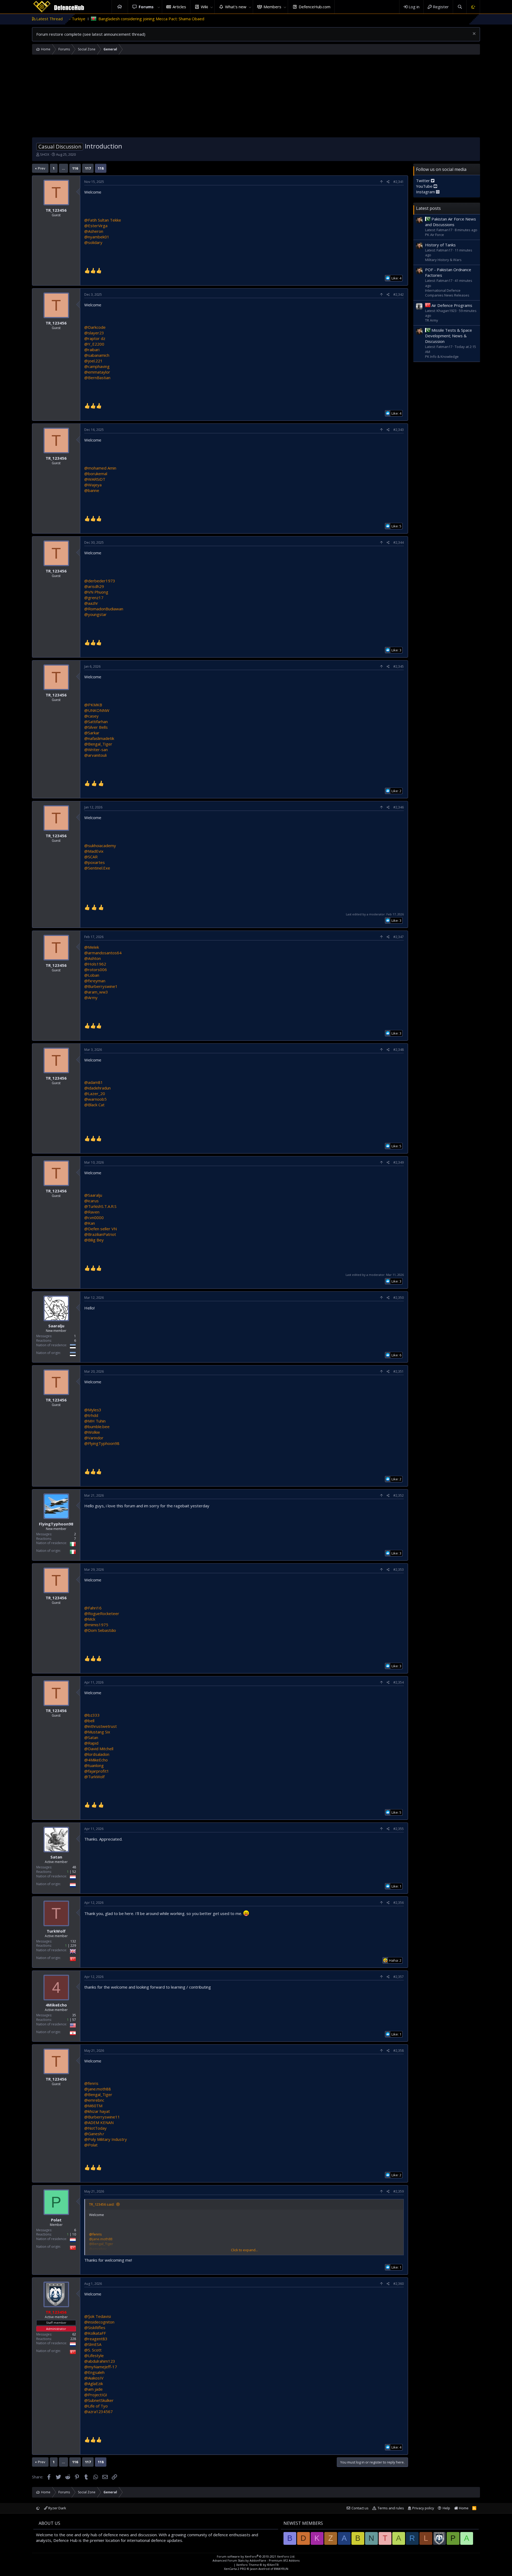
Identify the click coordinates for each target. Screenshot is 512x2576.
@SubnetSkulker (99, 2400)
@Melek (92, 947)
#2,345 (399, 666)
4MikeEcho (56, 2005)
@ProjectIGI (96, 2395)
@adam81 (94, 1082)
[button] (159, 7)
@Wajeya (93, 485)
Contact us (360, 2508)
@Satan (91, 1737)
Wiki (204, 7)
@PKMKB (93, 705)
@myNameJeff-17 (101, 2367)
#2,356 (399, 1903)
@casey (91, 716)
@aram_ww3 (96, 992)
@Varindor (94, 1438)
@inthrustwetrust (101, 1726)
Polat (56, 2220)
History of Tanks (440, 245)
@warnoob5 (95, 1099)
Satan (56, 1857)
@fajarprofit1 (97, 1771)
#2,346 (399, 807)
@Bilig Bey (94, 1240)
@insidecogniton (99, 2322)
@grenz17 (94, 598)
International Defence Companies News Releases (447, 293)
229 (73, 1946)
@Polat (91, 2145)
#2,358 (399, 2051)
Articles (179, 7)
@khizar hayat (97, 2111)
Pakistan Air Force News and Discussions (451, 222)
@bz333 (92, 1715)
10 (74, 2234)
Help (446, 2508)
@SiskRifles (95, 2327)
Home (120, 7)
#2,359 (399, 2191)
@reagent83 (96, 2339)
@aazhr (91, 603)
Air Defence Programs (452, 305)
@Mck (90, 1619)
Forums (146, 7)
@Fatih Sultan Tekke (103, 220)
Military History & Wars (443, 260)
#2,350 (399, 1298)
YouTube (425, 186)
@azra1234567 (99, 2411)
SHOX (45, 154)
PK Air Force (435, 235)
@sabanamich (97, 355)
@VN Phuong (96, 592)
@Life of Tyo (96, 2406)
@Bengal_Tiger (98, 744)
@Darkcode (95, 327)
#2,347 (399, 937)
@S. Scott (93, 2350)
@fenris (91, 2083)
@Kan (90, 1223)
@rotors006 (96, 969)
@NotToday (95, 2128)
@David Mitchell (99, 1749)
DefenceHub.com (315, 7)
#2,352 (399, 1495)
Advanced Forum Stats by (256, 2560)
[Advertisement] (256, 97)
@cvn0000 (94, 1217)
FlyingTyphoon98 (56, 1524)
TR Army (432, 320)
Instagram (426, 192)
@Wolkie (92, 1432)
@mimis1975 (96, 1625)
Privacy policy (423, 2508)
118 (101, 168)
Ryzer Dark (57, 2508)
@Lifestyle (94, 2355)
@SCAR (91, 857)
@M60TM (93, 2106)
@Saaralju (93, 1195)
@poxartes (95, 862)
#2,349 (399, 1162)
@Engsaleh (94, 2372)
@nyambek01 (97, 237)
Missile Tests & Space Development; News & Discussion (449, 336)
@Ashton (93, 958)
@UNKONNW (97, 710)
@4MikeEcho (96, 1760)
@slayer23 (94, 333)
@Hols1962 (95, 964)
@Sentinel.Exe (97, 868)
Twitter (423, 181)
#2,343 (399, 430)
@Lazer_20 (95, 1093)
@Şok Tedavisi (98, 2316)
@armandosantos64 (103, 953)
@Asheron (94, 231)
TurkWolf (56, 1931)
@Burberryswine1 (101, 986)
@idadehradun (97, 1088)
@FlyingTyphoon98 (102, 1443)
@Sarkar (92, 733)
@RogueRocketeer (102, 1613)
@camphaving (97, 366)
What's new (236, 7)
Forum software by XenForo (256, 2556)
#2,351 (399, 1371)
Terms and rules (391, 2508)
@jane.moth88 (98, 2089)
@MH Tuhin (95, 1421)
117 (88, 168)
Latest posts (428, 208)
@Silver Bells (96, 727)
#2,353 (399, 1570)
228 (73, 2339)
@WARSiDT (95, 479)
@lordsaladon (97, 1754)
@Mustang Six (97, 1732)
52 (74, 1872)
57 (74, 2020)
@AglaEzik (94, 2383)
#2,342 (399, 295)
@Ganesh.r (94, 2134)
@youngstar (95, 614)
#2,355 (399, 1829)
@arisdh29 (94, 586)
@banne (92, 490)
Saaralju (56, 1326)
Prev (42, 168)
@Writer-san (96, 750)
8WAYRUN (281, 2569)
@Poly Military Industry (106, 2139)
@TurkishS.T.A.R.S (100, 1206)
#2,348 (399, 1050)
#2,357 (399, 1977)
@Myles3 (93, 1410)
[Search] (460, 7)
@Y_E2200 (94, 344)
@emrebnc (94, 2100)
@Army (91, 997)
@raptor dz (95, 338)
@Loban (92, 975)
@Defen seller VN (101, 1229)
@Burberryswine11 (102, 2117)
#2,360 (399, 2284)
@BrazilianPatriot (100, 1234)
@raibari (92, 350)
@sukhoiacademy (100, 846)
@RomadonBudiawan (104, 609)
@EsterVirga (96, 226)
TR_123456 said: (102, 2204)
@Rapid (91, 1743)
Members (272, 7)
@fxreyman (95, 981)
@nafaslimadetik (99, 738)
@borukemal (96, 474)
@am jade (93, 2389)
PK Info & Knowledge (442, 356)
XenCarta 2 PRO (235, 2569)
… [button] (63, 168)
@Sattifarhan (96, 722)
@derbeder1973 (100, 581)
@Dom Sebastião (100, 1630)
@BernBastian (97, 378)
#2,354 (399, 1682)
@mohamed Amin (100, 468)
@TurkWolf (94, 1777)
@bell (89, 1721)
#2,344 (399, 542)
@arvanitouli (95, 755)
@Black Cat (94, 1105)
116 (75, 168)
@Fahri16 (93, 1608)
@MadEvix (94, 851)
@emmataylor (97, 372)
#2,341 (399, 182)
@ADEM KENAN (99, 2122)
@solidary (93, 242)
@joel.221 (93, 361)
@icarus (91, 1201)
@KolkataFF (95, 2333)
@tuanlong (94, 1765)
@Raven (92, 1212)
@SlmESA (93, 2344)
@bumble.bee (97, 1427)
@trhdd (91, 1415)
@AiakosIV (94, 2378)
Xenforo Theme (257, 2565)
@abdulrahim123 (100, 2361)
